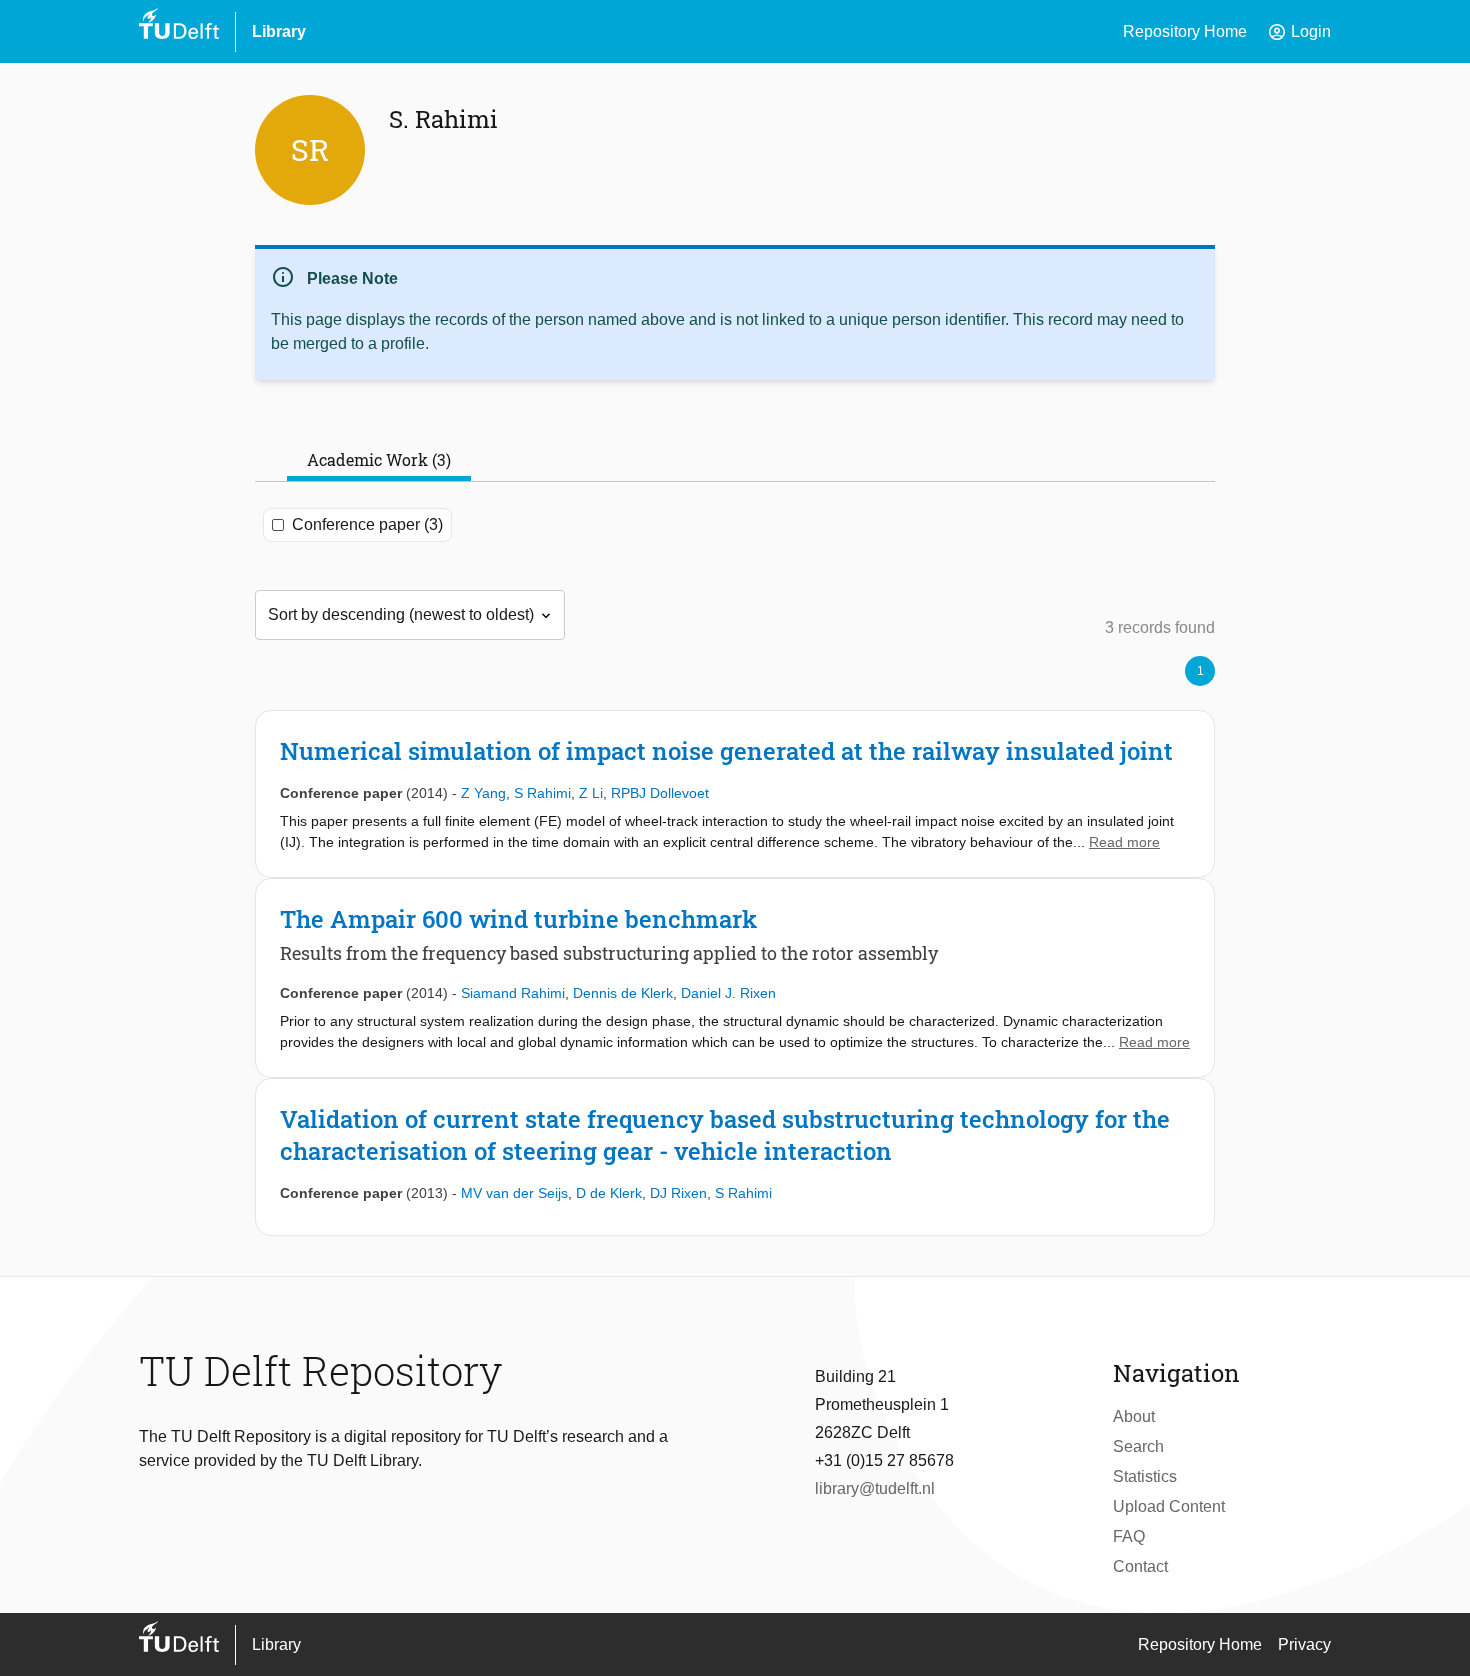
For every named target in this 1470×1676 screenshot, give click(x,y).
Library (279, 31)
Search (1138, 1446)
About (1134, 1416)
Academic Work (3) (379, 459)
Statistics (1145, 1476)
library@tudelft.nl (875, 1488)
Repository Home (1185, 31)
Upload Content (1169, 1506)
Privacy (1304, 1644)
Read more (1124, 842)
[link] (735, 794)
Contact (1140, 1566)
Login (1299, 32)
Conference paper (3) (367, 524)
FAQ (1129, 1536)
